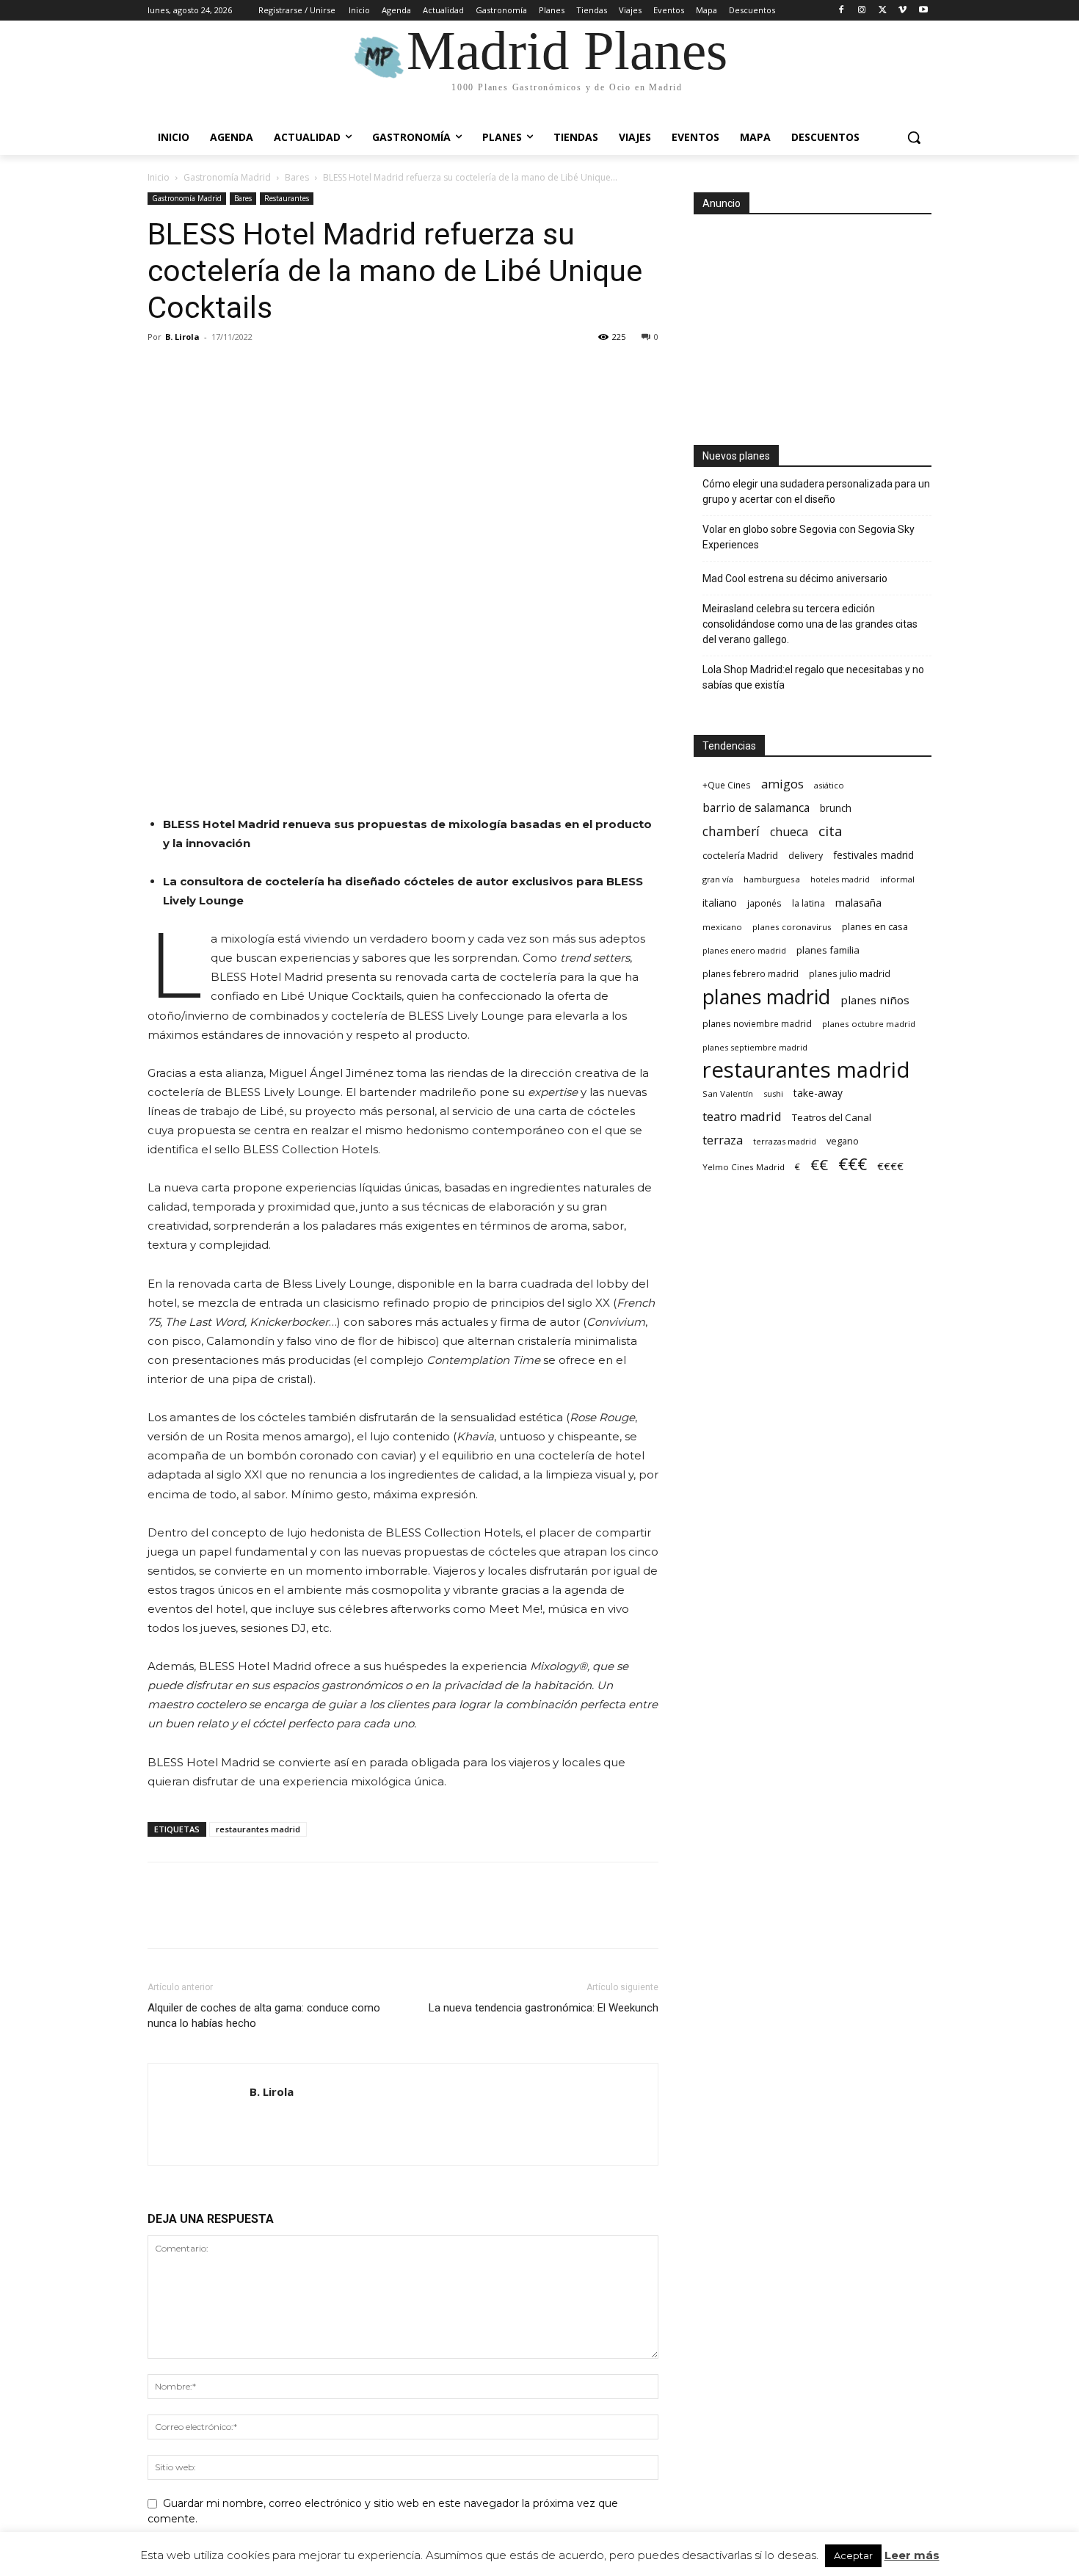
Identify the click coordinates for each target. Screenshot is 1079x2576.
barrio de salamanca (756, 808)
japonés (764, 903)
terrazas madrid (785, 1141)
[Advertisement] (813, 325)
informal (897, 879)
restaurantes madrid (258, 1829)
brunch (836, 808)
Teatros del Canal (832, 1117)
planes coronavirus (792, 927)
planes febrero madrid (751, 973)
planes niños (875, 1000)
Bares (297, 177)
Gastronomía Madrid (227, 177)
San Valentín (728, 1093)
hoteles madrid (840, 879)
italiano (720, 903)
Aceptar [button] (853, 2555)
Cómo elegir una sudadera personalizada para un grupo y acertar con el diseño (816, 491)
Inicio (159, 177)
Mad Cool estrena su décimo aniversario (795, 578)
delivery (806, 856)
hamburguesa (772, 879)
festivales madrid (873, 855)
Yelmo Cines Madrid (744, 1167)
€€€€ (890, 1166)
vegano (843, 1141)
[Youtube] (923, 11)
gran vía (718, 879)
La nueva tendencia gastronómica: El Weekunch (544, 2008)
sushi (773, 1093)
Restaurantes (287, 198)
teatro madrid (742, 1116)
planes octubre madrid (869, 1024)
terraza (723, 1140)
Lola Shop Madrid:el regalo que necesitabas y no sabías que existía (813, 677)
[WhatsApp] (264, 370)
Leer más (912, 2555)
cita (831, 831)
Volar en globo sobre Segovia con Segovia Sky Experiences (809, 537)
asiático (829, 785)
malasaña (858, 903)
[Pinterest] (230, 370)
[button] (914, 137)
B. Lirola (182, 337)
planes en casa (875, 926)
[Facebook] (842, 11)
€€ (819, 1165)
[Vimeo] (902, 11)
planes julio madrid (850, 973)
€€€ (853, 1164)
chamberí (731, 831)
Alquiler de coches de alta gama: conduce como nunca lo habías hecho (264, 2016)
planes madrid (766, 997)
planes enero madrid (744, 950)
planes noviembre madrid (757, 1023)
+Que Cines (727, 785)
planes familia (828, 950)
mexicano (722, 927)
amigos (782, 784)
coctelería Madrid (740, 855)
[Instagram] (862, 11)
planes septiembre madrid (755, 1047)
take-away (818, 1093)
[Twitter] (883, 11)
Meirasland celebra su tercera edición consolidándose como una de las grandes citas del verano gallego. (810, 624)
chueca (789, 832)
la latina (809, 903)
